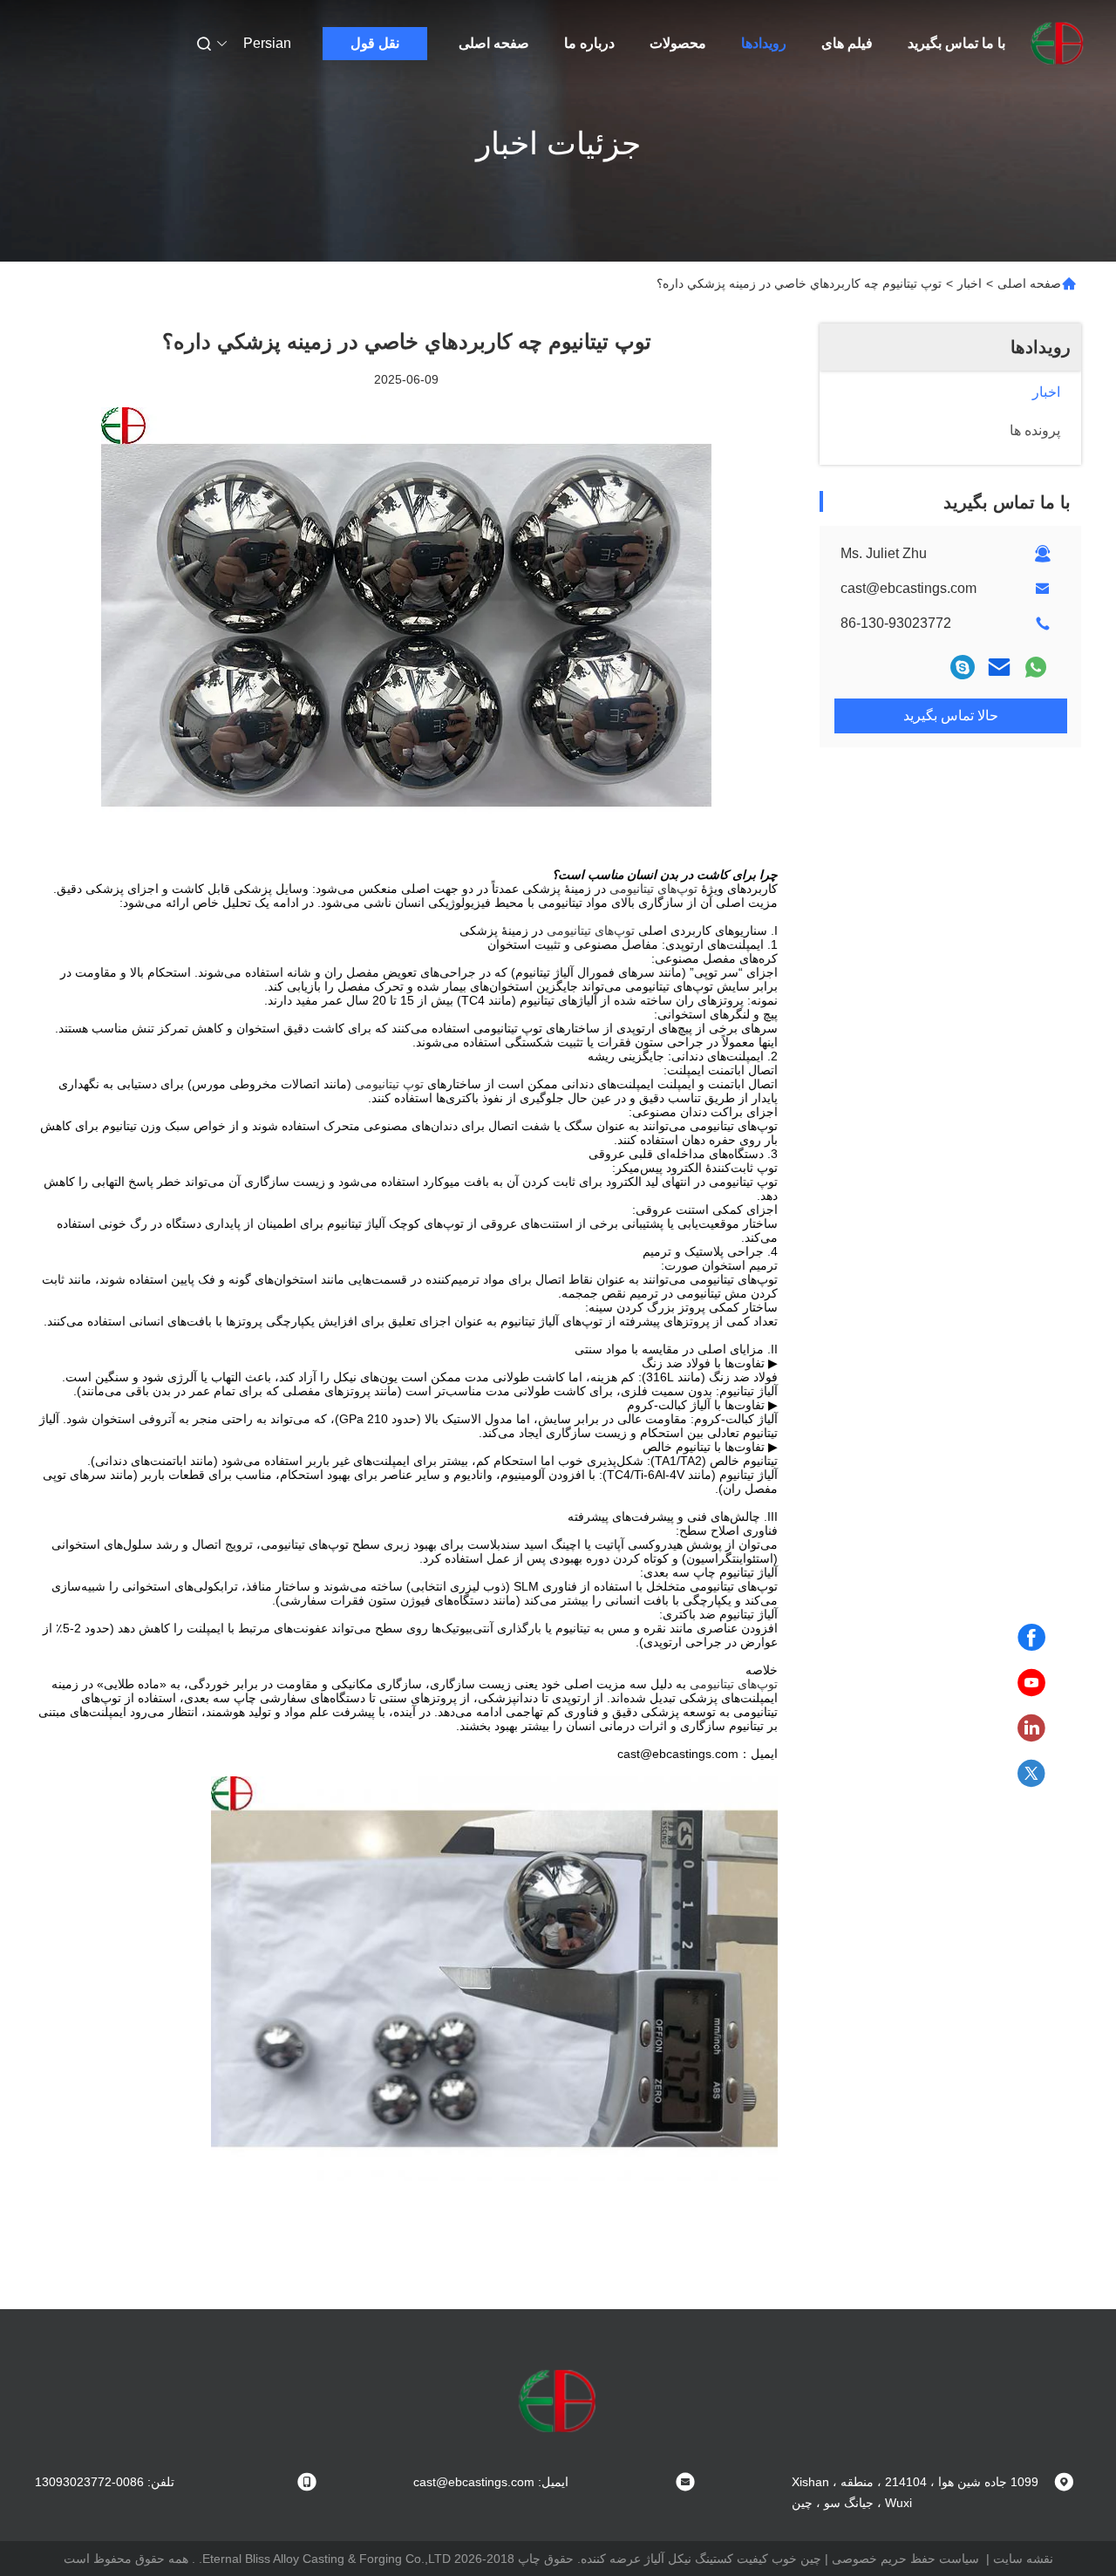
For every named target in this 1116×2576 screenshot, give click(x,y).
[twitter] (1031, 1774)
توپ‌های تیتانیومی (653, 889)
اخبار (970, 283)
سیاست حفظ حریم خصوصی (905, 2559)
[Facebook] (1031, 1638)
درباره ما (589, 43)
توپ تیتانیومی (389, 1084)
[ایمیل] (999, 667)
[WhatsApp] (1036, 667)
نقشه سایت (1023, 2559)
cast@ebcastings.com (908, 588)
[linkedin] (1031, 1728)
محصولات (678, 43)
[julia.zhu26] (963, 667)
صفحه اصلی (494, 43)
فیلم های (847, 43)
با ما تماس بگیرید (956, 43)
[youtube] (1031, 1683)
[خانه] (1058, 44)
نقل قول (375, 43)
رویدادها (764, 43)
